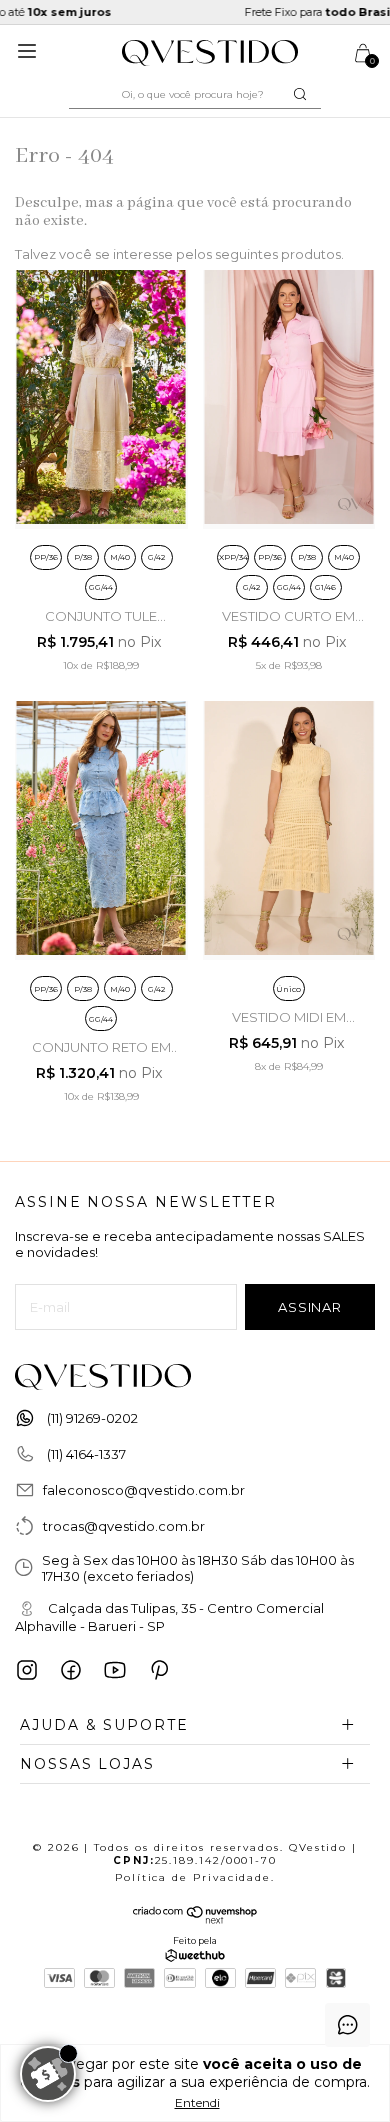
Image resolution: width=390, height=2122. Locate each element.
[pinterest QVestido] (159, 1670)
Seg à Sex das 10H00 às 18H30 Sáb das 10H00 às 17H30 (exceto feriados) (198, 1568)
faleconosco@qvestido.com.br (144, 1490)
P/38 (83, 557)
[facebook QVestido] (71, 1670)
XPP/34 (233, 557)
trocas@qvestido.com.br (124, 1526)
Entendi (197, 2102)
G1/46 (325, 587)
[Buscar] (298, 94)
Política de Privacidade (193, 1877)
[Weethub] (195, 1957)
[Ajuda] (347, 2025)
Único (288, 989)
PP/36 (46, 557)
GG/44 (101, 587)
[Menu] (30, 58)
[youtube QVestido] (115, 1670)
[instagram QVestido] (27, 1670)
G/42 (156, 557)
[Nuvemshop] (195, 1919)
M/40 (120, 557)
